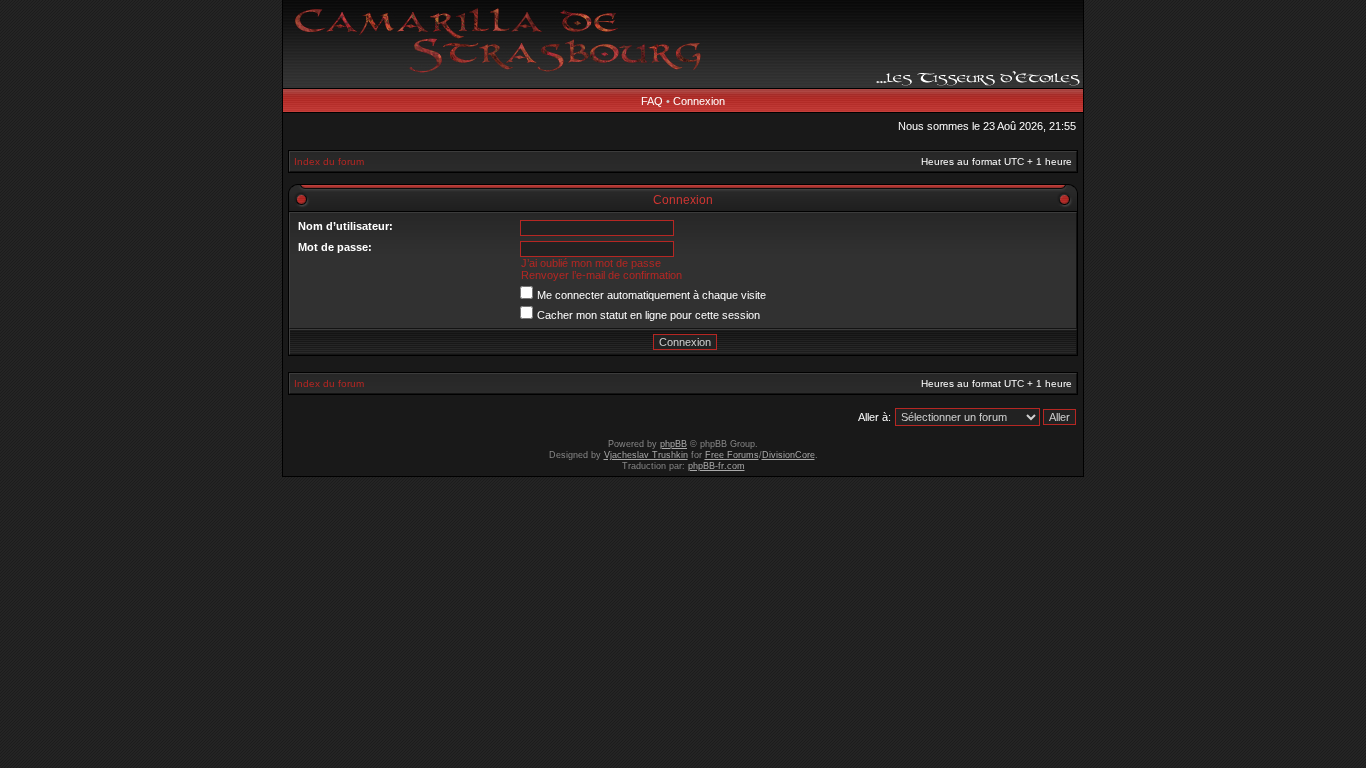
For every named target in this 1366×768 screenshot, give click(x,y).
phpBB (673, 444)
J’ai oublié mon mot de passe (591, 263)
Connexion (699, 101)
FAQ (652, 101)
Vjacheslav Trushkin (646, 455)
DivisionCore (788, 455)
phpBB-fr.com (716, 466)
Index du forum (329, 161)
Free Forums (732, 455)
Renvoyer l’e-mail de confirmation (601, 275)
